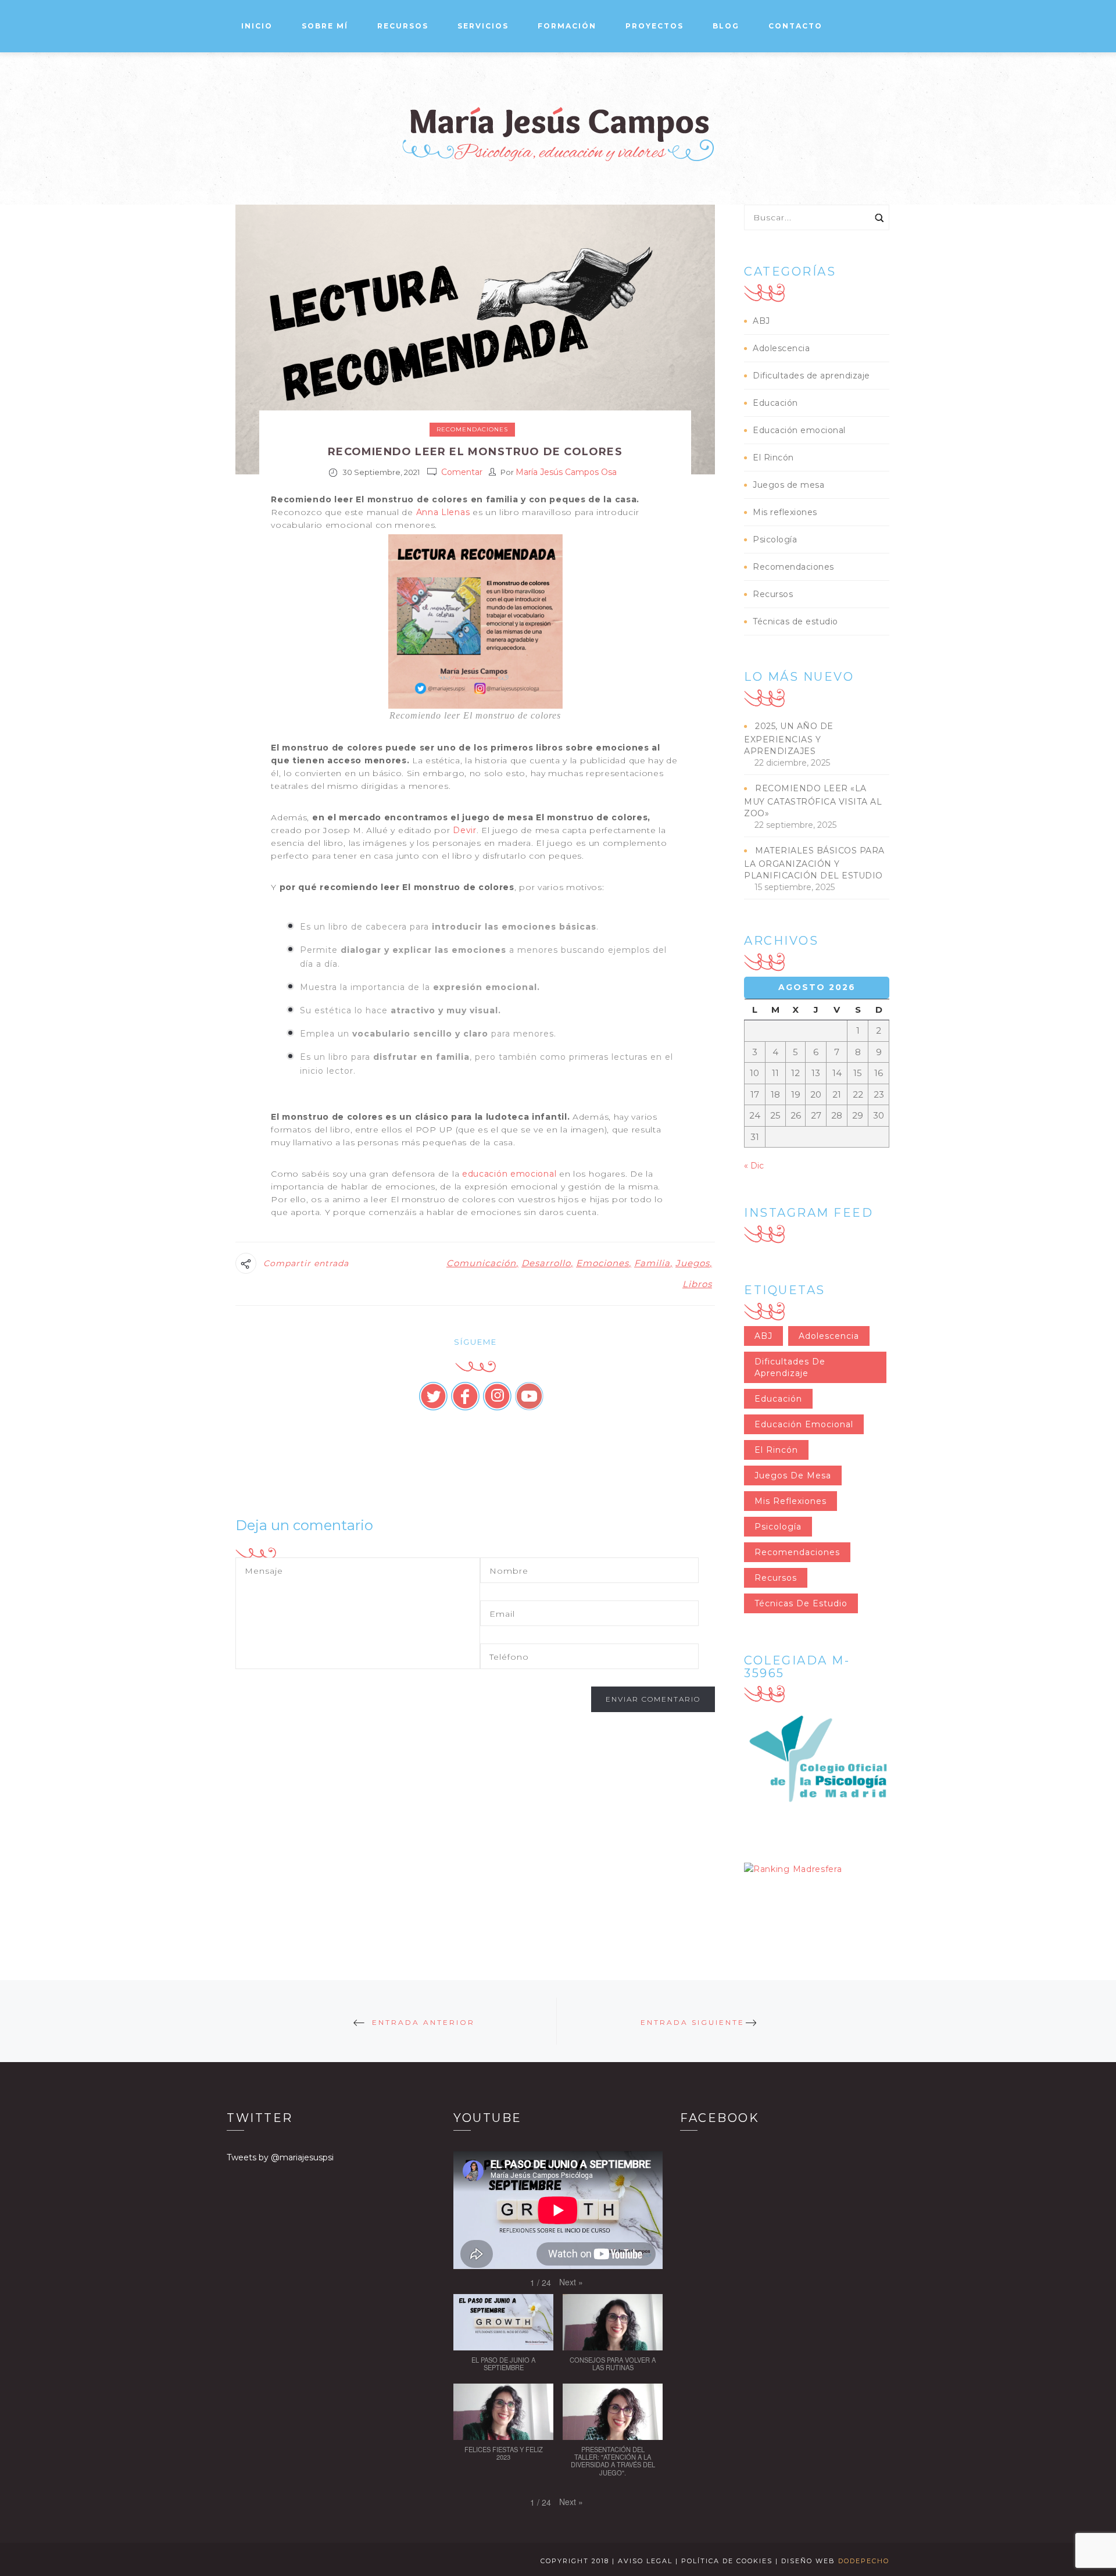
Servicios (483, 26)
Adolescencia (781, 348)
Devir (465, 830)
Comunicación (481, 1263)
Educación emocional (799, 430)
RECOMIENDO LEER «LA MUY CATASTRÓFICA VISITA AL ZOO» (813, 801)
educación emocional (509, 1174)
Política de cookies (727, 2561)
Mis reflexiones (785, 512)
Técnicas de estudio (795, 621)
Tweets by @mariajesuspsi (280, 2157)
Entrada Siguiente (693, 2022)
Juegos (693, 1263)
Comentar (462, 472)
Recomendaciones (472, 429)
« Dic (754, 1166)
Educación (775, 403)
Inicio (257, 26)
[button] (571, 2282)
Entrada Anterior (423, 2022)
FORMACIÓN (567, 26)
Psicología (775, 540)
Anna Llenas (443, 512)
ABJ (761, 321)
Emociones (602, 1263)
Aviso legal (645, 2561)
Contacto (795, 26)
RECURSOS (403, 26)
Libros (697, 1284)
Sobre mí (325, 26)
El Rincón (773, 458)
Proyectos (654, 26)
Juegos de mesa (788, 485)
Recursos (773, 594)
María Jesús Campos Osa (566, 472)
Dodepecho (864, 2561)
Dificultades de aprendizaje (811, 376)
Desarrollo (546, 1263)
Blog (726, 26)
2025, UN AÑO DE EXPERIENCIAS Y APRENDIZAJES (789, 739)
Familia (652, 1263)
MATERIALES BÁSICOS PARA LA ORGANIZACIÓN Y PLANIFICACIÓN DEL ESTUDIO (814, 863)
